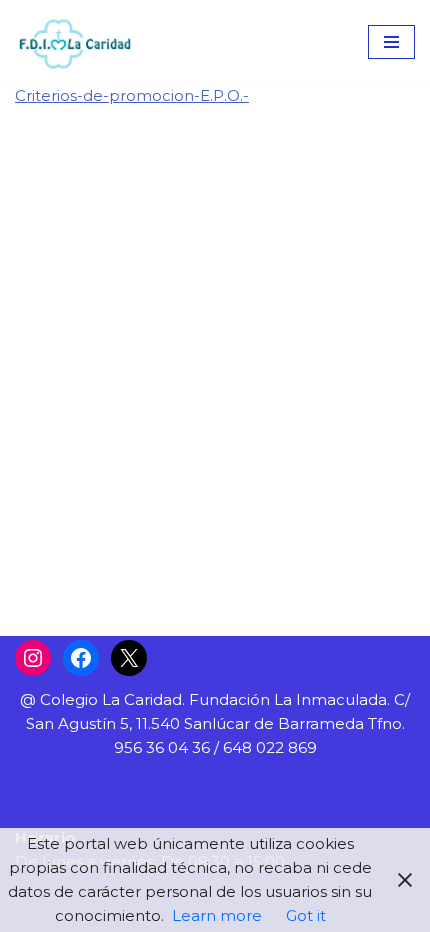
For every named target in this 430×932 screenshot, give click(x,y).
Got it (306, 915)
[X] (129, 658)
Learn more (217, 915)
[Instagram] (33, 658)
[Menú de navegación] (391, 42)
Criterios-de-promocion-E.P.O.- (132, 95)
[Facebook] (81, 658)
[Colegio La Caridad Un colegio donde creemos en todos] (75, 42)
